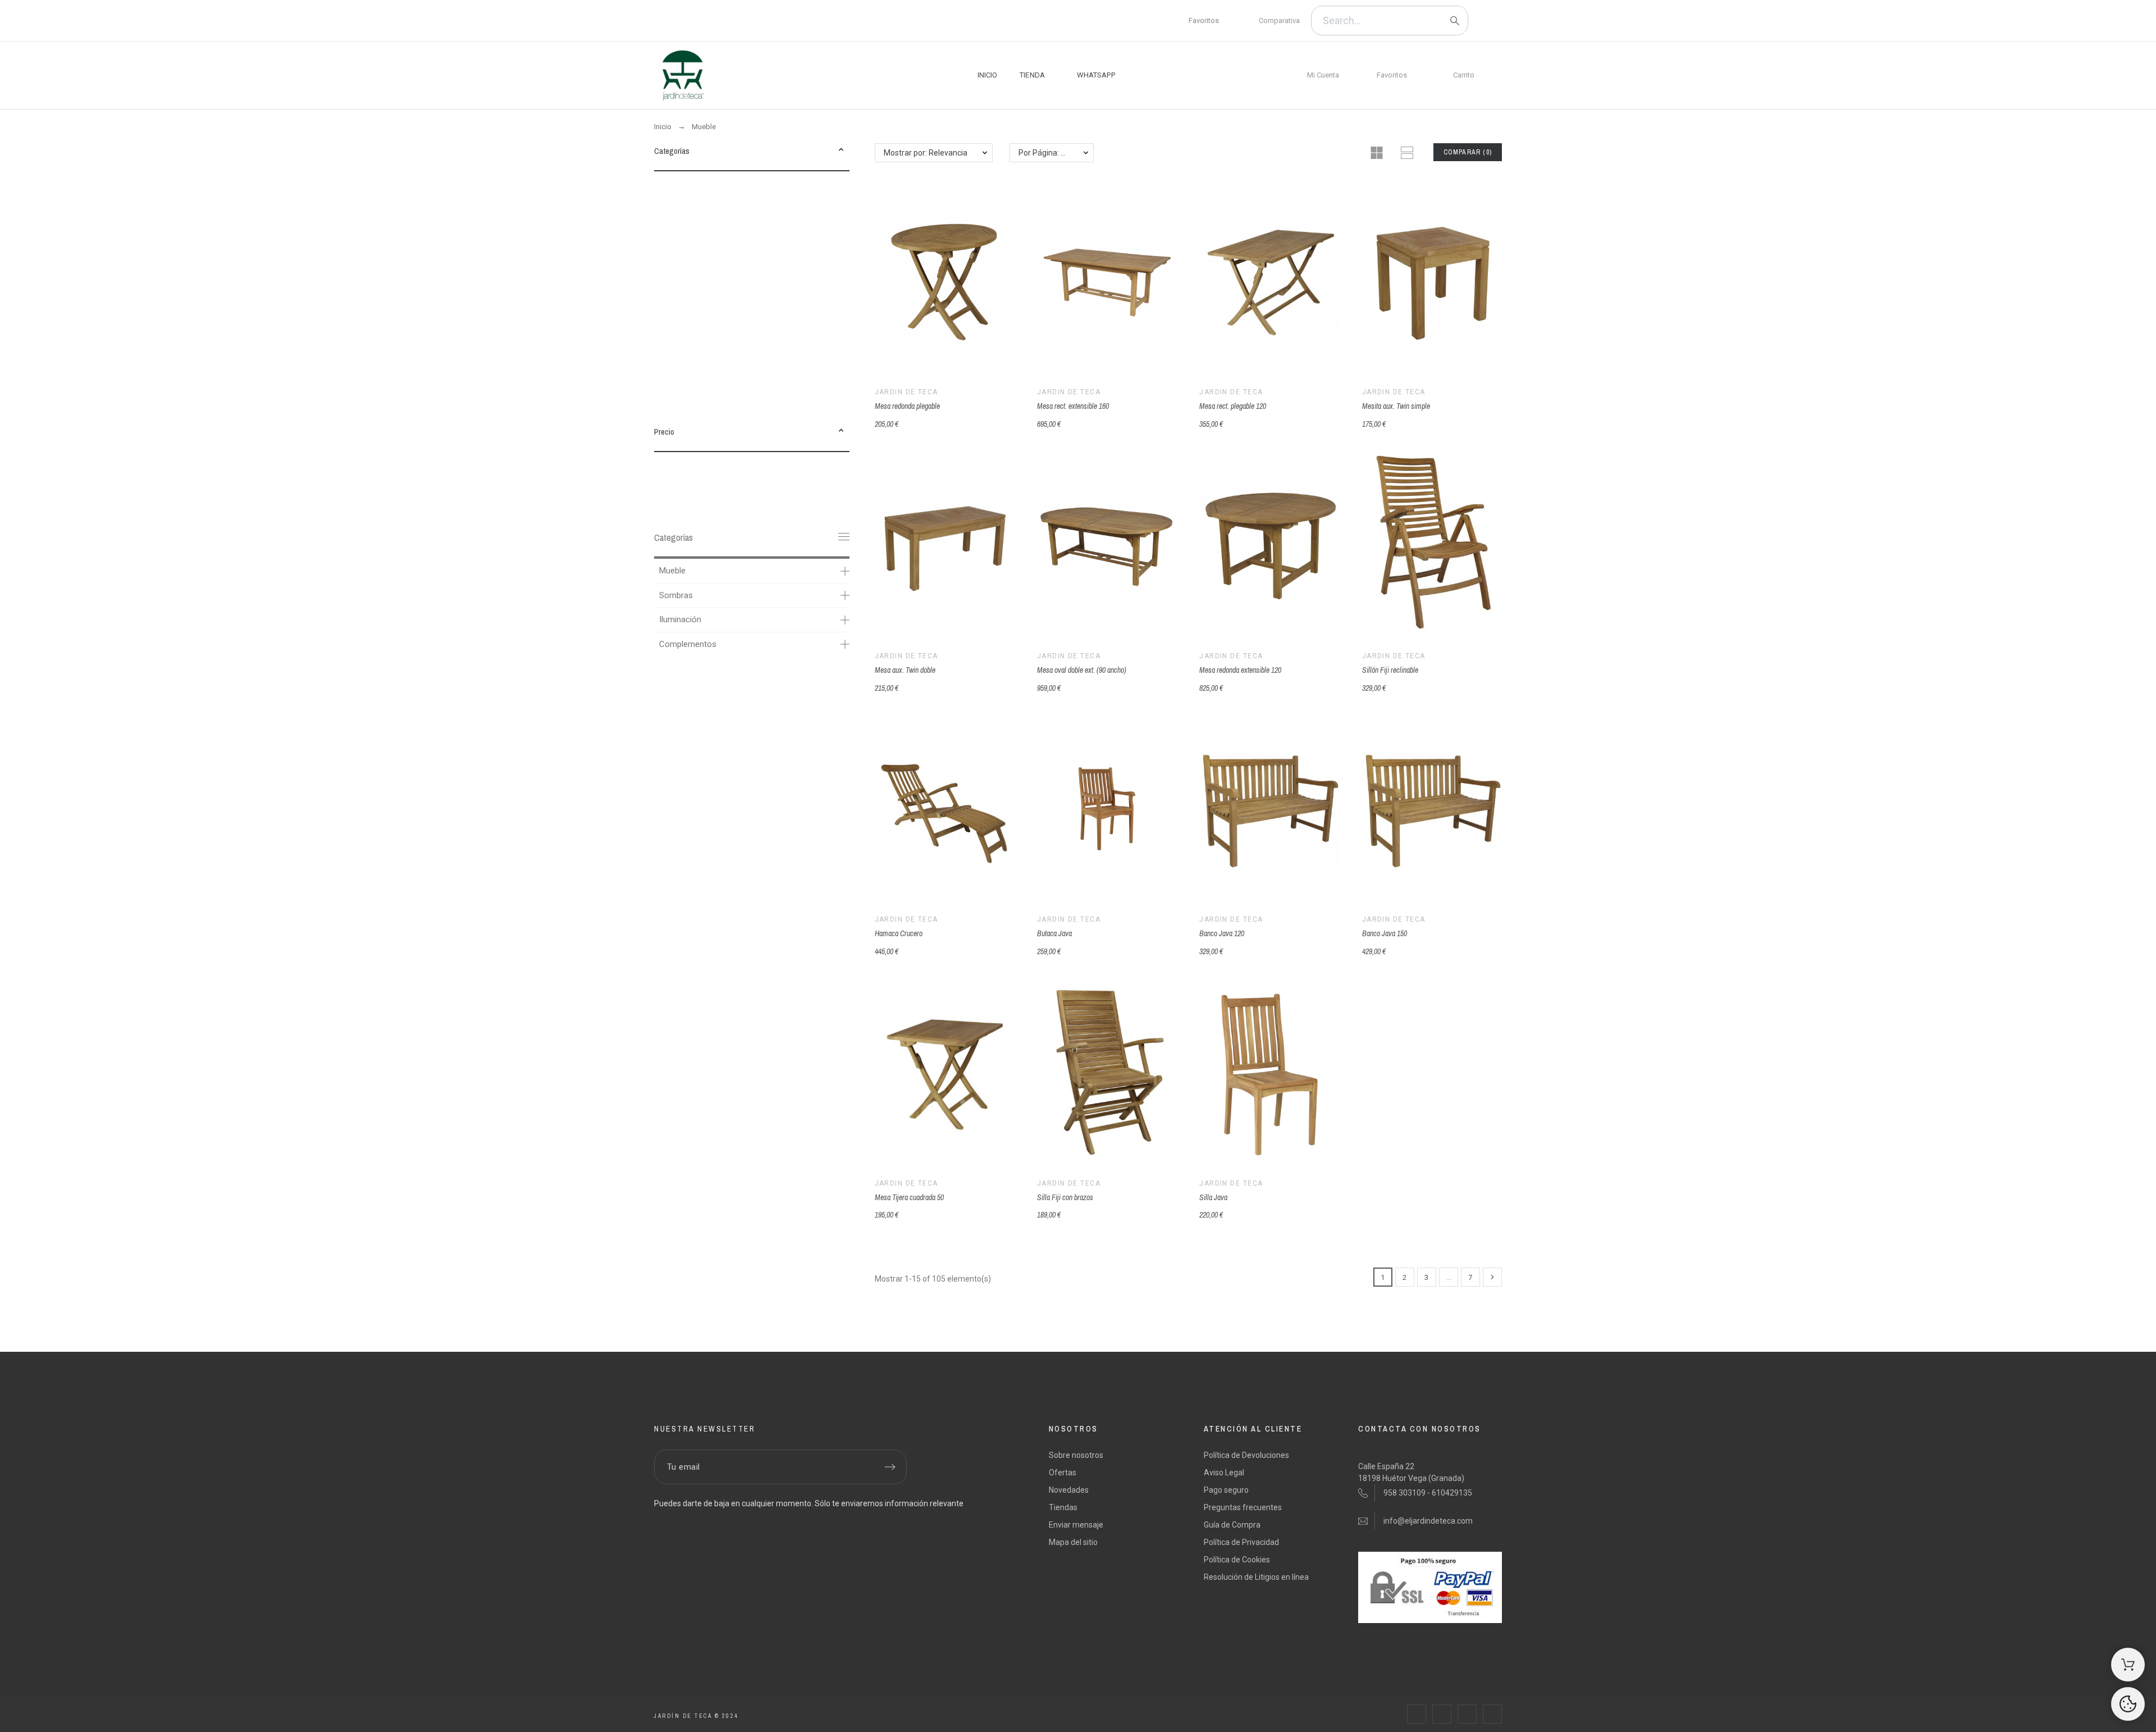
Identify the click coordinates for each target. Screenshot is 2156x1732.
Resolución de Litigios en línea (1256, 1577)
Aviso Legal (1224, 1473)
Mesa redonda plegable (907, 406)
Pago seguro (1226, 1490)
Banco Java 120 (1222, 933)
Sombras (676, 595)
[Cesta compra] (2128, 1665)
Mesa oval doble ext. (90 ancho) (1082, 670)
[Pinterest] (699, 21)
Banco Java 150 (1385, 933)
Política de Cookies (1237, 1560)
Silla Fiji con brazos (1065, 1197)
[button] (841, 151)
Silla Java (1213, 1197)
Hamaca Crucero (899, 933)
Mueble (672, 571)
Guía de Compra (1232, 1525)
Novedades (1069, 1490)
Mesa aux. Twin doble (905, 670)
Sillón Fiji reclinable (1390, 670)
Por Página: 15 (1044, 153)
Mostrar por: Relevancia (926, 153)
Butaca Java (1054, 933)
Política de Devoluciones (1246, 1455)
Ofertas (1063, 1473)
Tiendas (1063, 1507)
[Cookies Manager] (2128, 1704)
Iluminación (680, 619)
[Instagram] (730, 21)
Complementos (688, 644)
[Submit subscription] (890, 1467)
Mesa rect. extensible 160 (1073, 406)
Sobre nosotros (1076, 1455)
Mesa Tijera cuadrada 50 (909, 1197)
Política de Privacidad (1241, 1542)
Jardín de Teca (906, 392)
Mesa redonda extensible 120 (1240, 670)
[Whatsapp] (761, 21)
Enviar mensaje (1076, 1525)
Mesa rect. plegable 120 (1233, 406)
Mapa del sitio (1073, 1542)
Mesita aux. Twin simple (1396, 406)
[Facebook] (668, 21)
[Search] (1455, 21)
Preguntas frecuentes (1243, 1507)
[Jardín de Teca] (682, 75)
